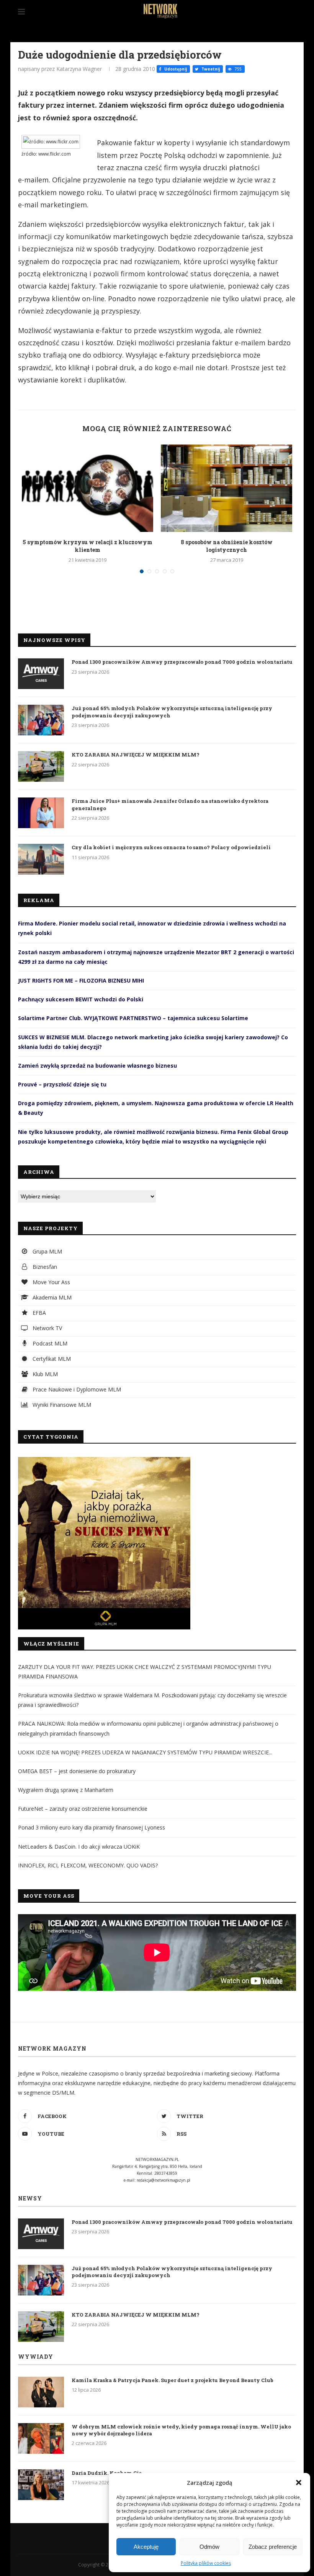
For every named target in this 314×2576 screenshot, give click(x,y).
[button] (299, 2482)
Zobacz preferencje (273, 2547)
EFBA (38, 1313)
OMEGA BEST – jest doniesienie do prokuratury (77, 1771)
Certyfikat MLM (51, 1359)
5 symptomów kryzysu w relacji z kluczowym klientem (87, 546)
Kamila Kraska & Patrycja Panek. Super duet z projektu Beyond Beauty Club (173, 2380)
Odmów (209, 2547)
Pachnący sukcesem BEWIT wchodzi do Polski (81, 999)
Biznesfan (44, 1267)
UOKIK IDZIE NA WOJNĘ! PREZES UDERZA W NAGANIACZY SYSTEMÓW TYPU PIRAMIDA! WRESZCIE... (145, 1752)
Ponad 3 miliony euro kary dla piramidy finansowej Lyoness (92, 1827)
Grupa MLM (47, 1251)
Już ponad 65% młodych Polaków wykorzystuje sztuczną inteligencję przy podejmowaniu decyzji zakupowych (172, 712)
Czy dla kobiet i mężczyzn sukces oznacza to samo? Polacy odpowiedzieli (171, 847)
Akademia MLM (51, 1297)
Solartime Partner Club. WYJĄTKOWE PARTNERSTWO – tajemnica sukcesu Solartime (133, 1018)
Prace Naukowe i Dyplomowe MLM (76, 1389)
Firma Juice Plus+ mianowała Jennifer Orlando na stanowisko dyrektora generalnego (170, 804)
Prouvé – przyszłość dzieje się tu (62, 1084)
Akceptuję (146, 2547)
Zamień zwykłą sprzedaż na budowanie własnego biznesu (97, 1066)
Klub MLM (44, 1374)
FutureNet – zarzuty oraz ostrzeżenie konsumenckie (83, 1809)
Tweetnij (210, 69)
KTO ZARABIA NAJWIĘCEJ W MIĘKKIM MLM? (136, 755)
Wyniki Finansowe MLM (61, 1405)
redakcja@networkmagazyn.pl (164, 2180)
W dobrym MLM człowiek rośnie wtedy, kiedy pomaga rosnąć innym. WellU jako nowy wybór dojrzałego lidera (181, 2430)
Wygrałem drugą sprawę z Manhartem (66, 1790)
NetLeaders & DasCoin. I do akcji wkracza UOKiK (79, 1847)
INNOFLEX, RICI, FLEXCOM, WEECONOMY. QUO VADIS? (88, 1865)
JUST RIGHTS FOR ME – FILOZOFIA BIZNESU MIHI (81, 980)
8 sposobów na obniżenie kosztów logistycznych (227, 546)
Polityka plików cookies (206, 2563)
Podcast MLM (49, 1343)
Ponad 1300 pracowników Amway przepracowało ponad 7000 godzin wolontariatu (182, 662)
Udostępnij (175, 69)
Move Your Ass (51, 1282)
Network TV (47, 1328)
